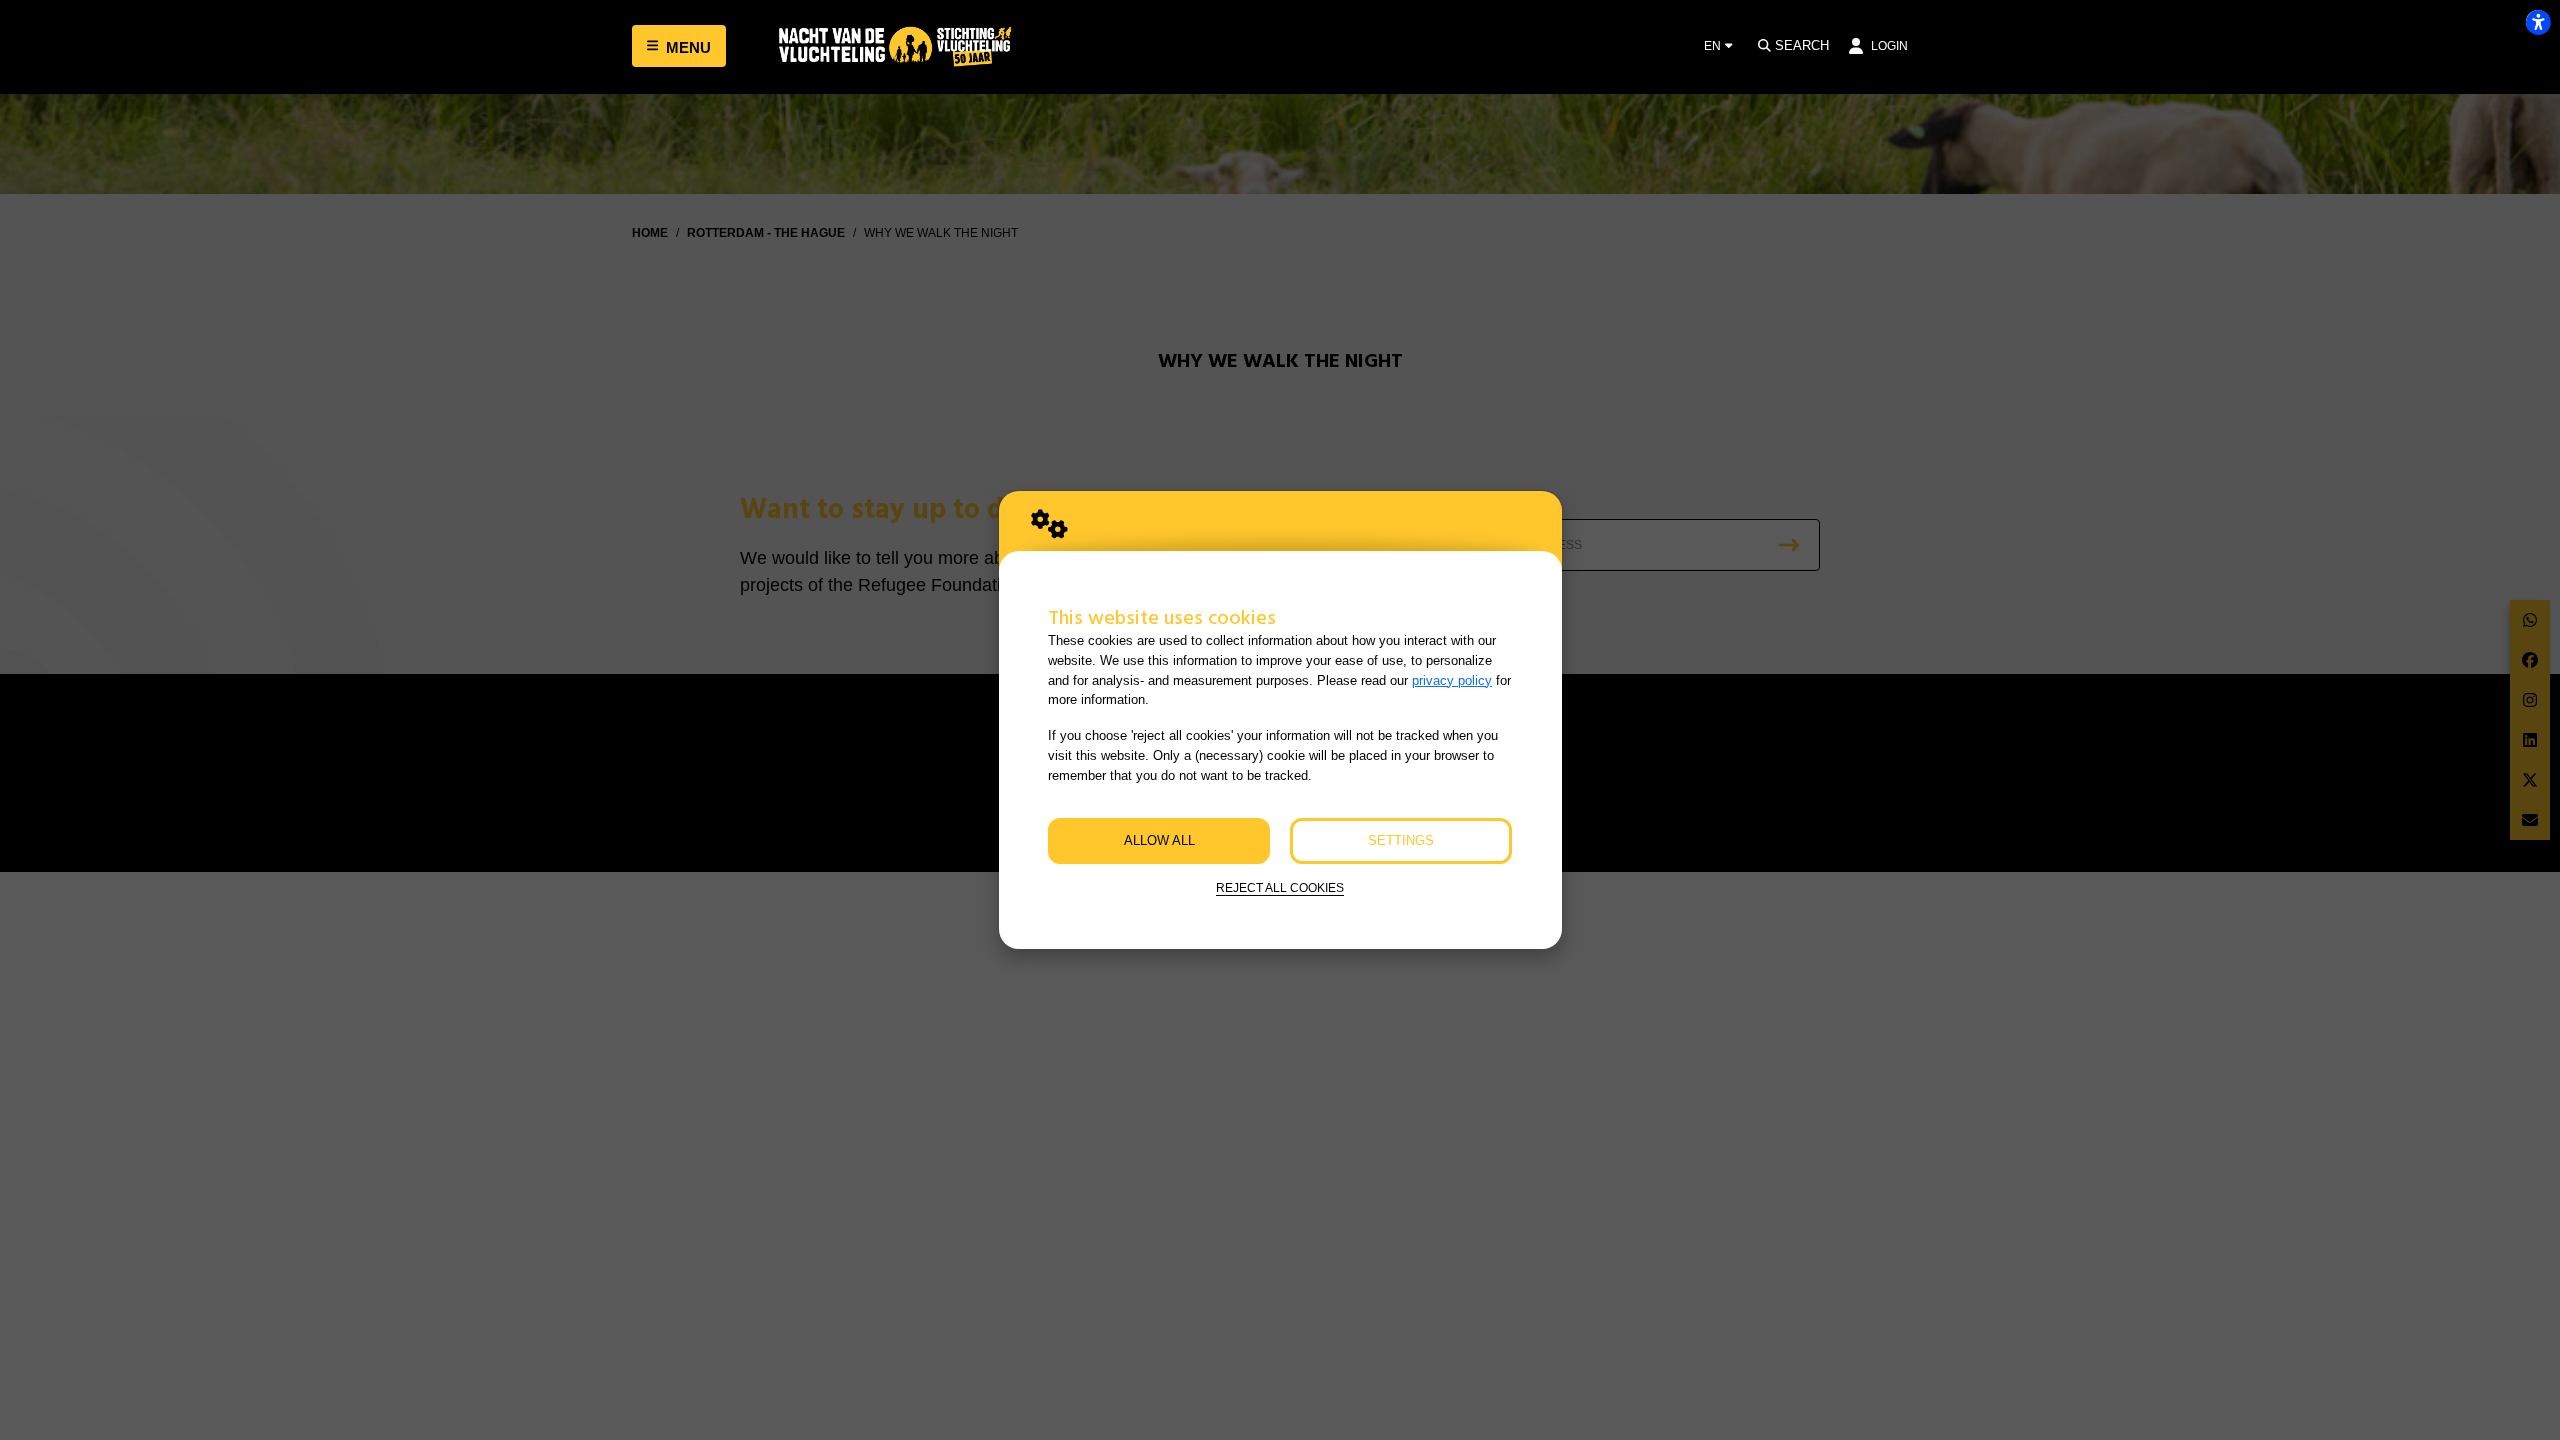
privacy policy (1452, 680)
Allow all (1159, 840)
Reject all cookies (1280, 887)
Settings (1401, 840)
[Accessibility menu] (2538, 22)
